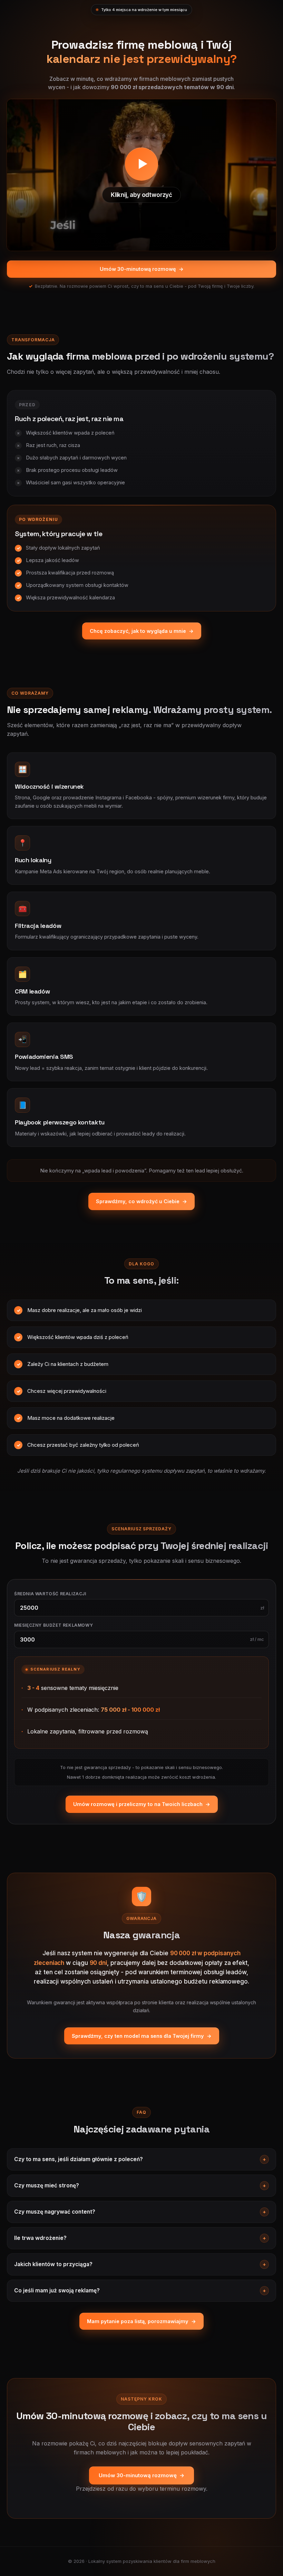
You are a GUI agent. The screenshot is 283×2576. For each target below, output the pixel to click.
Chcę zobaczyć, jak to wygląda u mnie (142, 631)
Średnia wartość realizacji (50, 1594)
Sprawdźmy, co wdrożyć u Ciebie (141, 1201)
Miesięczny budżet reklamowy (53, 1625)
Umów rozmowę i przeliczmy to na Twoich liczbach (142, 1804)
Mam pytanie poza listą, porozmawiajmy (141, 2321)
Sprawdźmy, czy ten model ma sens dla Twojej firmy (142, 2036)
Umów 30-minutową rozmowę (142, 269)
